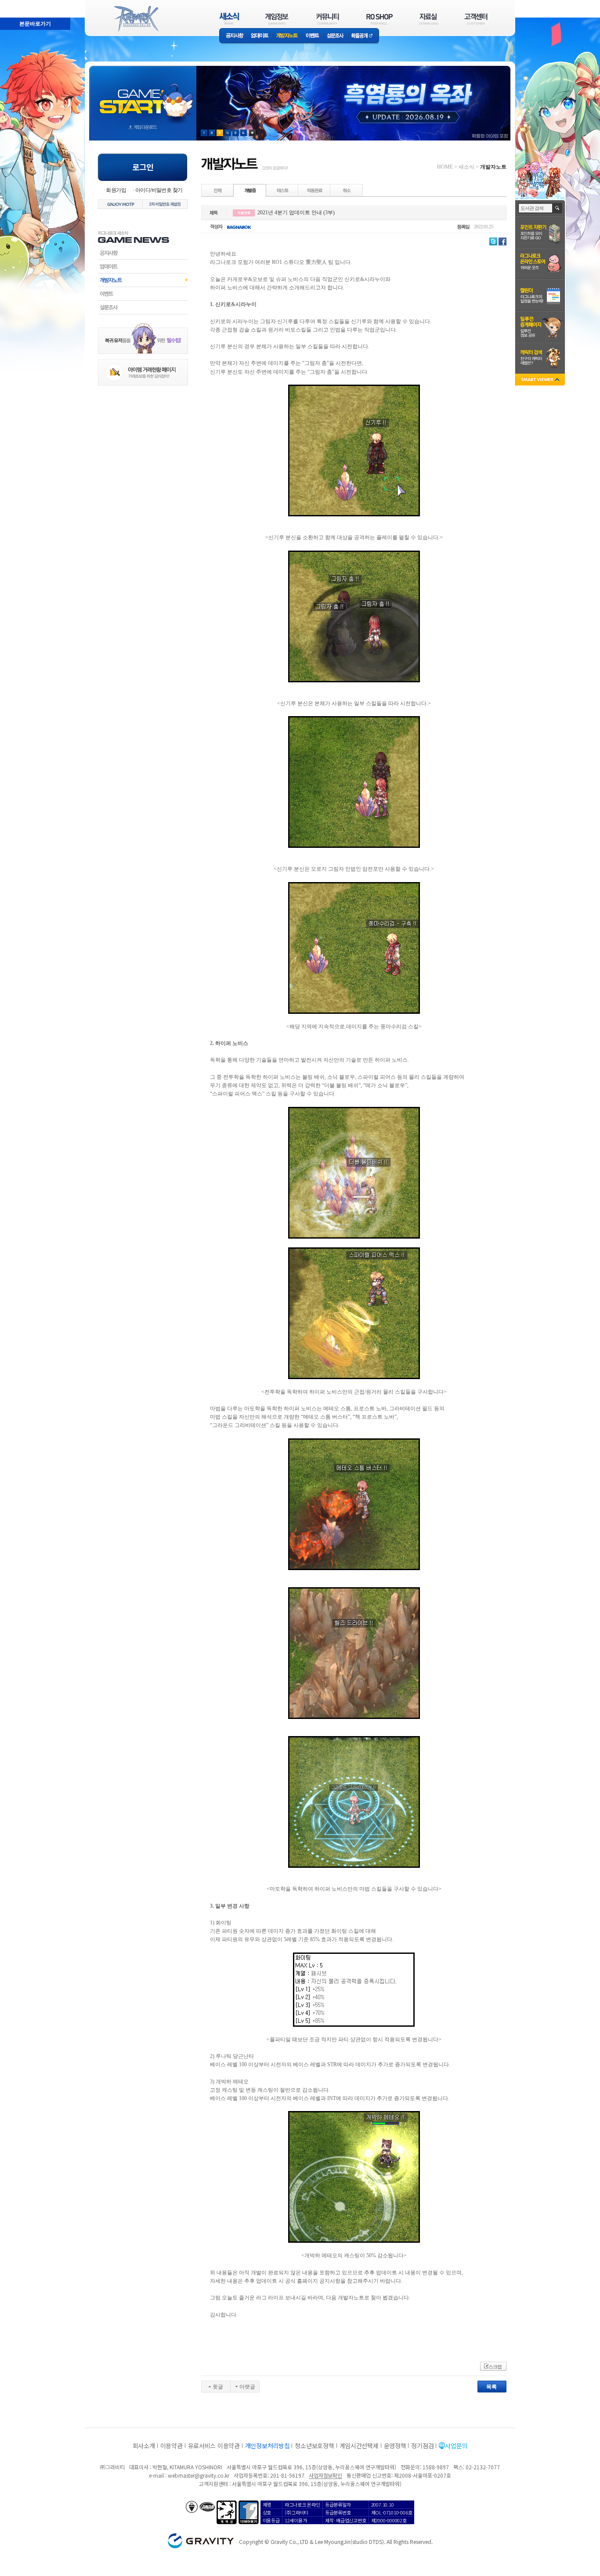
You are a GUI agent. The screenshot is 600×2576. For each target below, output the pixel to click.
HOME (445, 167)
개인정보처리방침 (267, 2446)
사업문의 (456, 2446)
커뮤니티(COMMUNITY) (328, 19)
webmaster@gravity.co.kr (199, 2475)
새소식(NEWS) (229, 19)
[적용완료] (314, 190)
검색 (558, 208)
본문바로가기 (35, 24)
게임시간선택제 (359, 2446)
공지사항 (233, 36)
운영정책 (395, 2446)
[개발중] (250, 190)
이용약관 (172, 2446)
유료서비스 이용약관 (214, 2446)
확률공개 (363, 36)
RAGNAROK (136, 19)
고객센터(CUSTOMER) (476, 19)
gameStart (143, 95)
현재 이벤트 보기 (252, 133)
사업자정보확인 (325, 2475)
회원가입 (116, 190)
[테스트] (282, 190)
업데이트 (260, 36)
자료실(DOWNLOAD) (428, 19)
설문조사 (335, 36)
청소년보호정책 (314, 2446)
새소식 (466, 167)
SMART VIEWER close (541, 380)
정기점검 (422, 2446)
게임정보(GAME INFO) (277, 19)
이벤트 (312, 36)
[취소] (347, 190)
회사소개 (144, 2446)
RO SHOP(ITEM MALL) (380, 19)
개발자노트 (287, 36)
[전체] (218, 190)
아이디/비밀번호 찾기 (159, 190)
